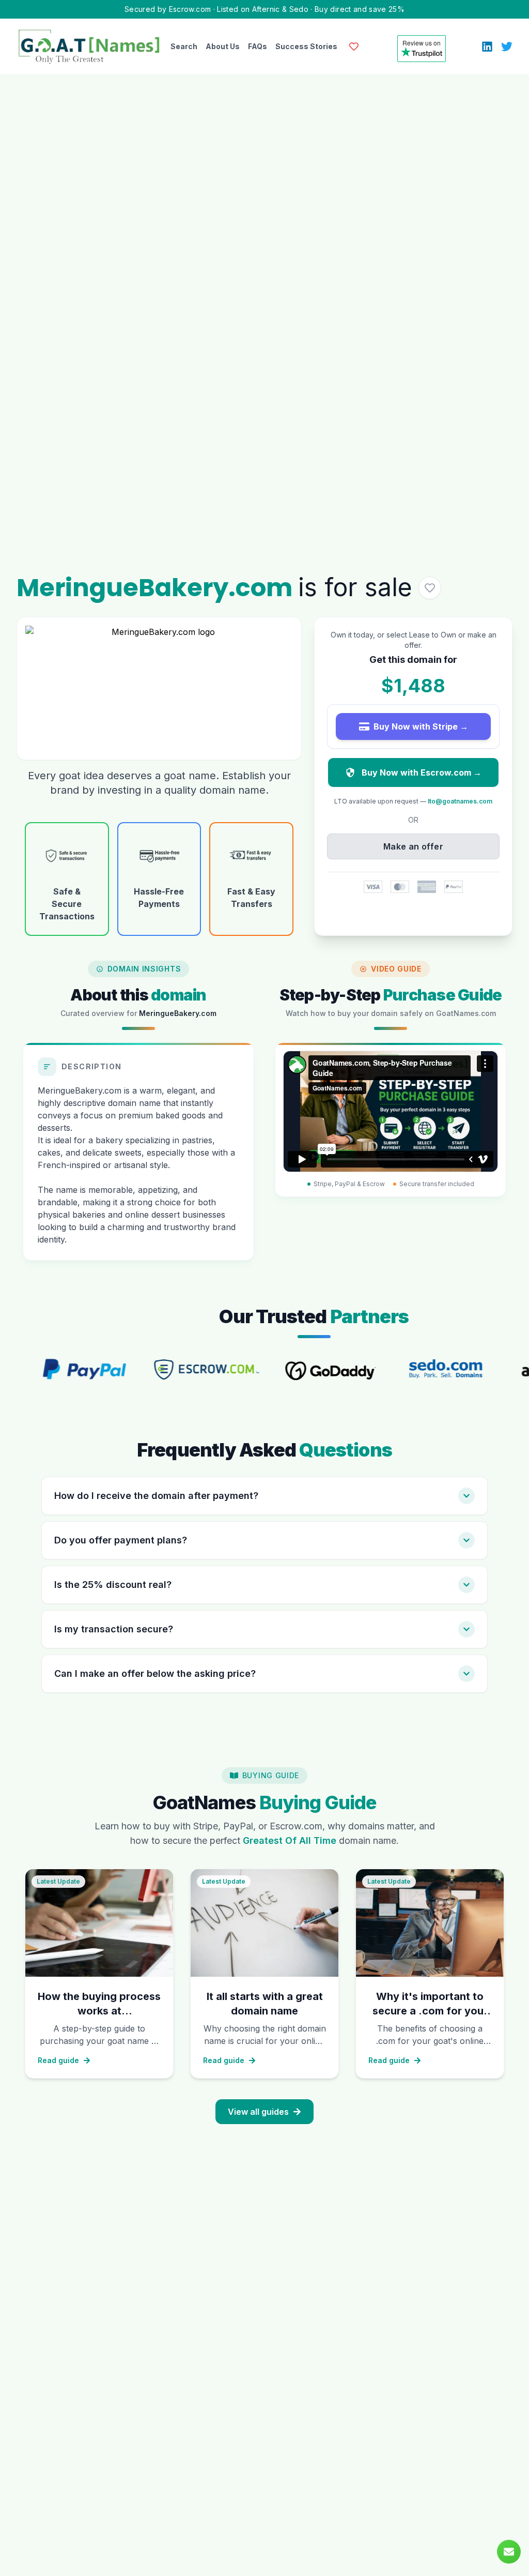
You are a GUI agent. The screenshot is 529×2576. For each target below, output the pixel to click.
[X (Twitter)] (507, 47)
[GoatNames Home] (89, 46)
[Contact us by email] (509, 2552)
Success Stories (306, 46)
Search (184, 46)
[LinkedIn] (487, 47)
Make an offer (413, 846)
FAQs (258, 46)
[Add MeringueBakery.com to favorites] (430, 588)
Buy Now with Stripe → (421, 726)
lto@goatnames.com (460, 801)
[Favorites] (354, 47)
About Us (223, 46)
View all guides (258, 2112)
